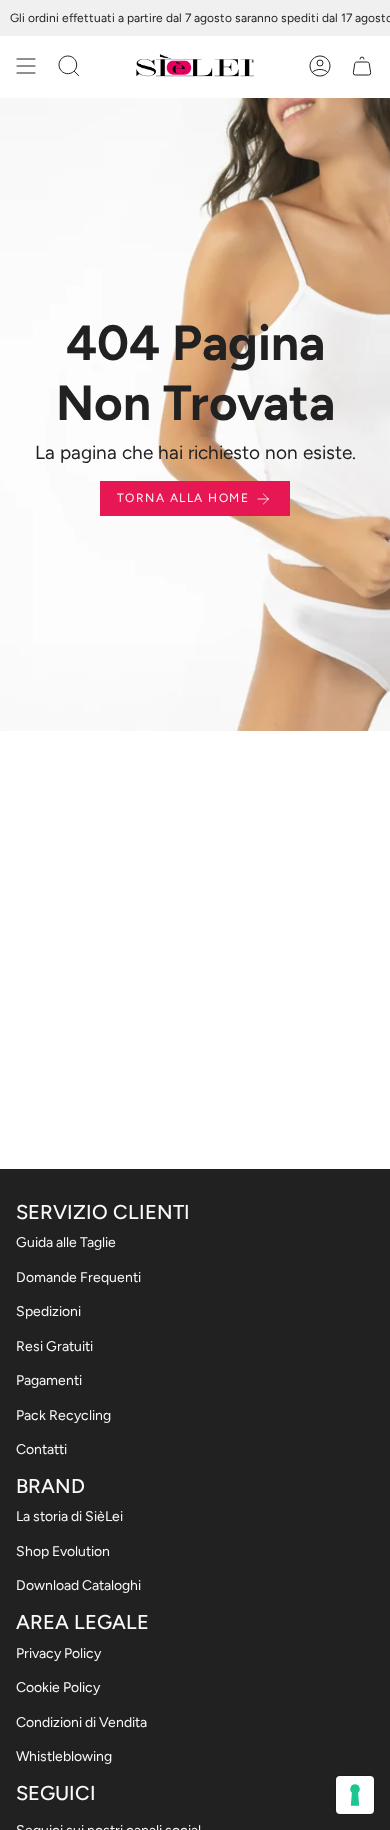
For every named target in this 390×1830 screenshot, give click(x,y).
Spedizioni (48, 1311)
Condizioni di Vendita (81, 1722)
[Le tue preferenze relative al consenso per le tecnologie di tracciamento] (355, 1795)
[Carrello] (362, 66)
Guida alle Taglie (66, 1242)
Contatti (41, 1449)
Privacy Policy (58, 1653)
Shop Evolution (63, 1551)
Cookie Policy (58, 1687)
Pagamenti (49, 1380)
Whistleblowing (64, 1756)
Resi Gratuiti (54, 1346)
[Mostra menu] (26, 66)
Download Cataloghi (78, 1585)
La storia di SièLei (69, 1516)
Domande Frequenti (78, 1277)
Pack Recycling (63, 1415)
